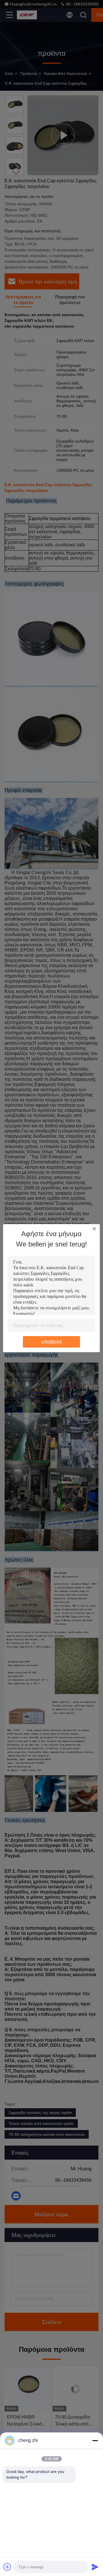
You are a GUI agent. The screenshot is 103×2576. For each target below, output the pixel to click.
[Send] (95, 2567)
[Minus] (95, 2440)
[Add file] (7, 2567)
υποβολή (51, 1342)
